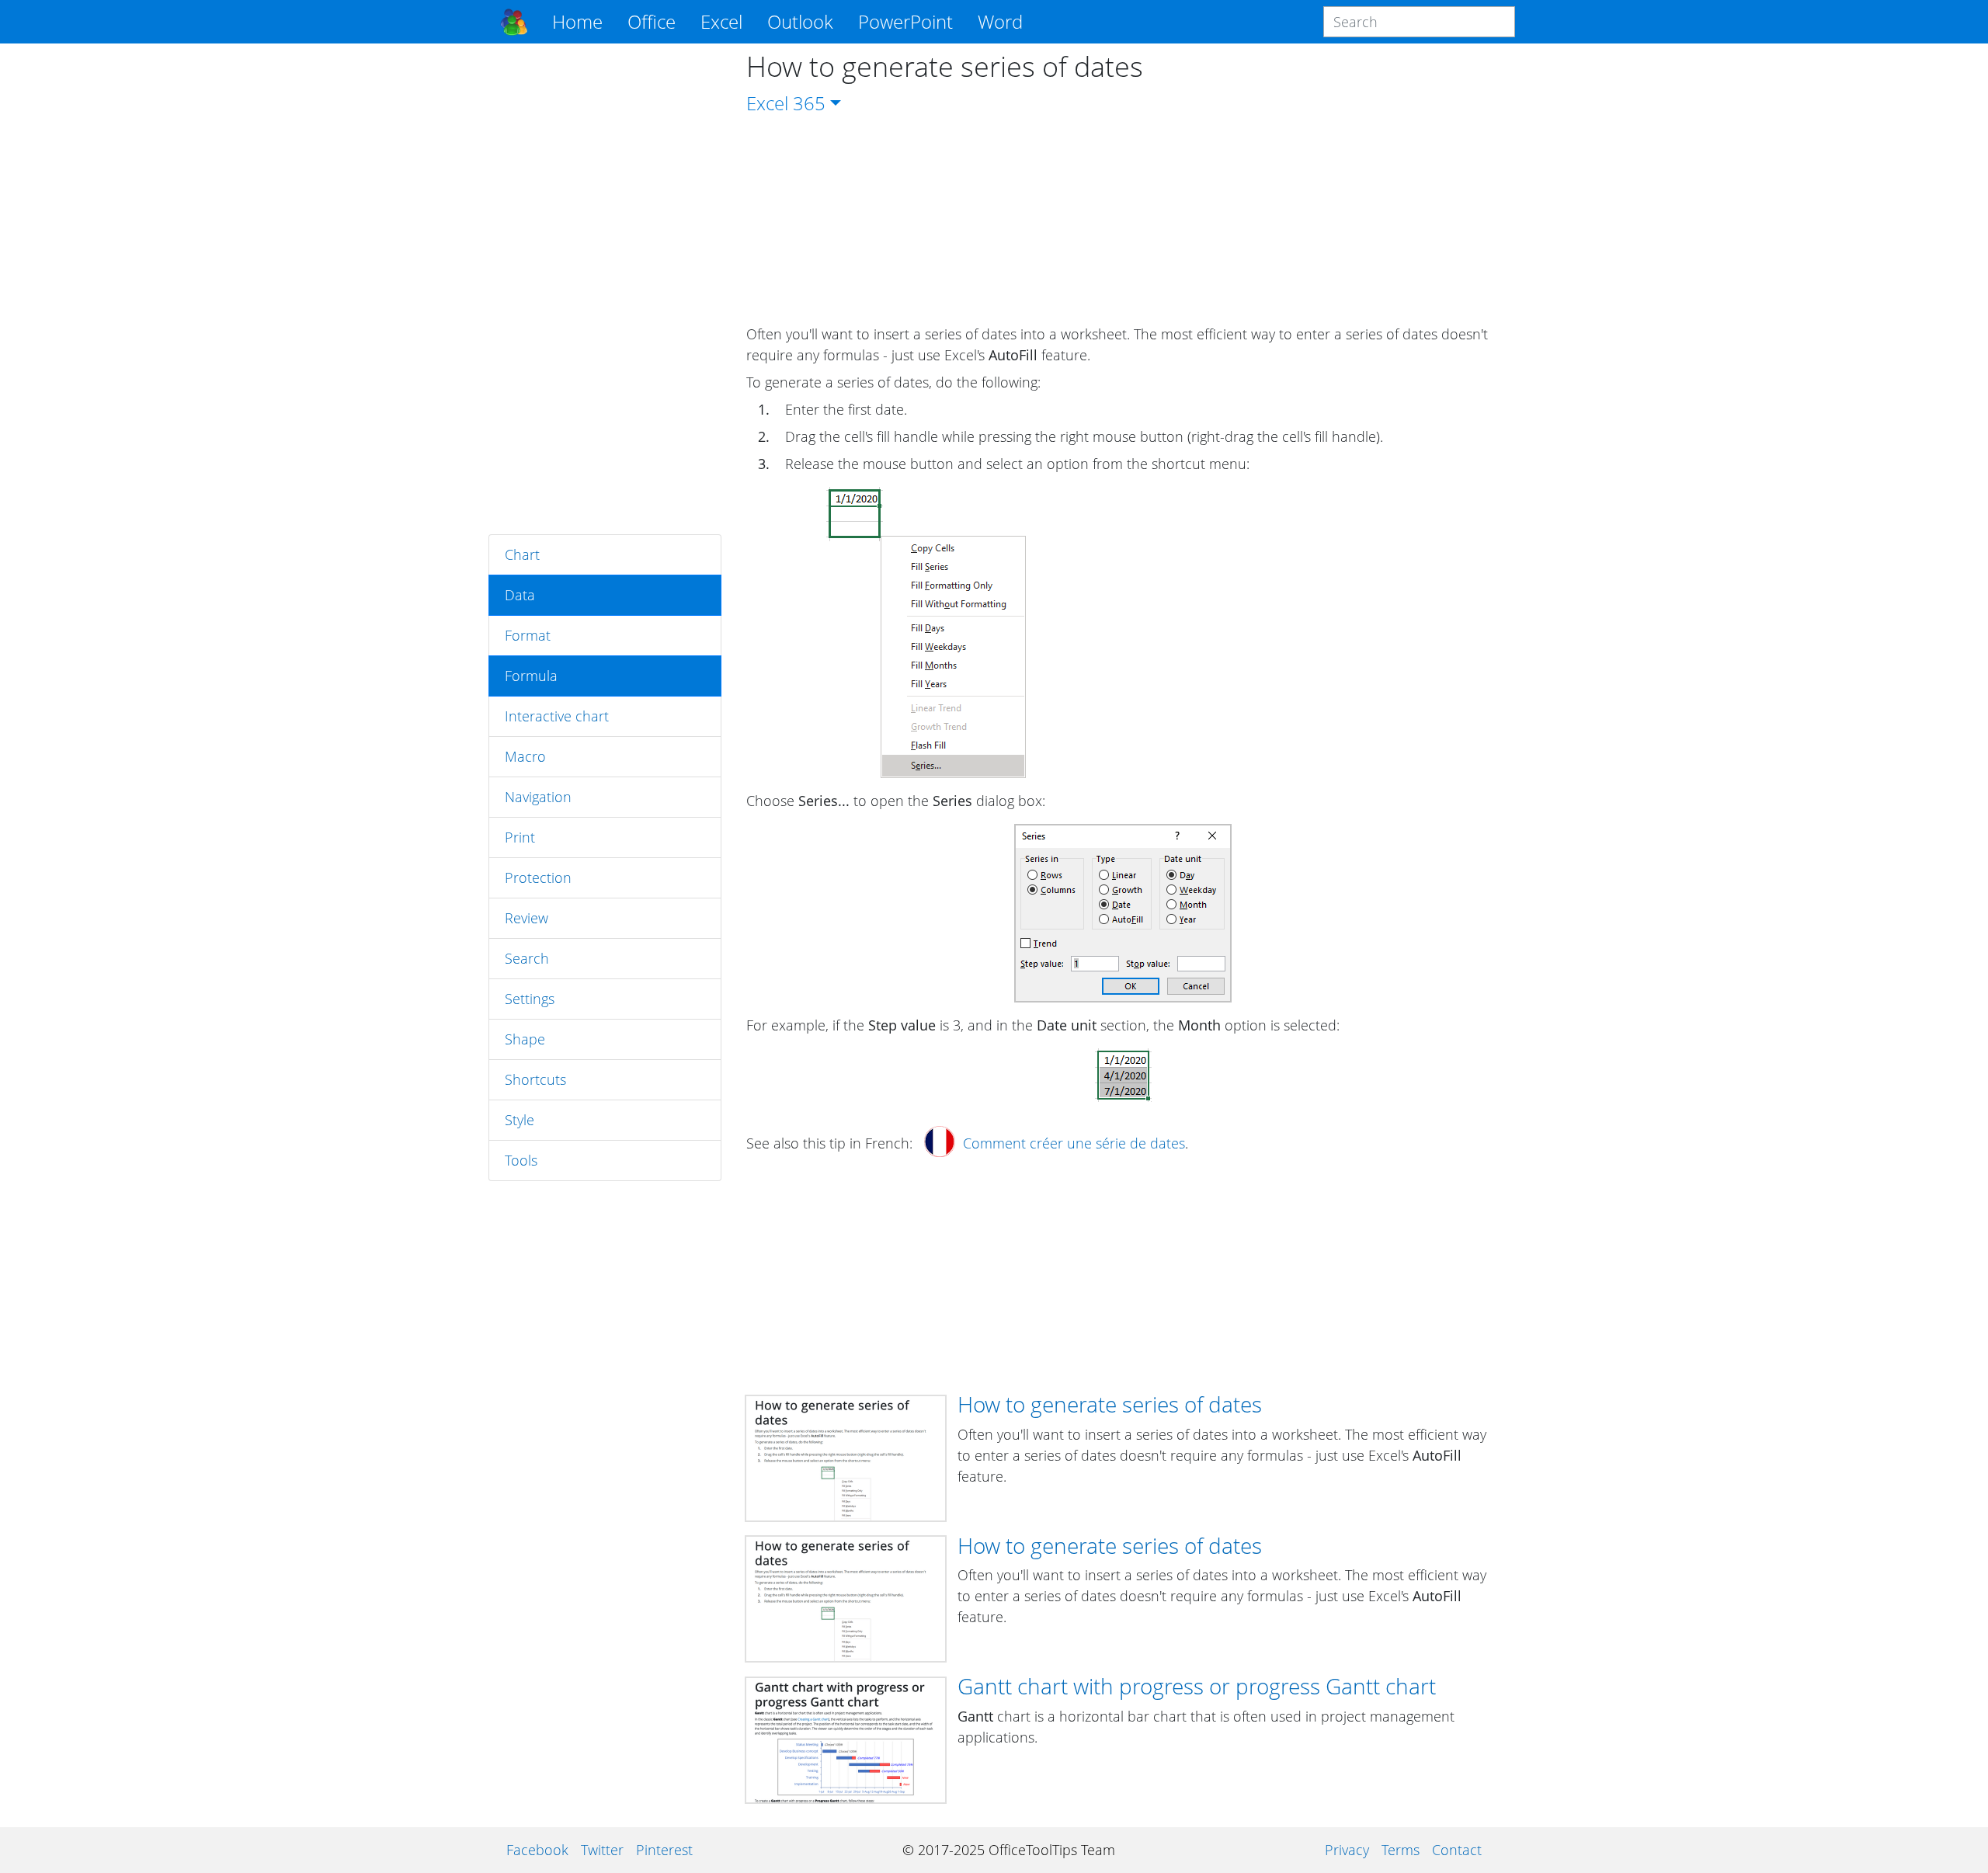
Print (520, 837)
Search (527, 958)
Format (528, 635)
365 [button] (809, 103)
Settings (530, 999)
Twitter (602, 1850)
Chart (522, 554)
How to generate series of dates (1110, 1404)
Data (520, 595)
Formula (531, 676)
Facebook (537, 1850)
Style (520, 1120)
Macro (525, 756)
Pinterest (664, 1850)
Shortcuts (535, 1079)
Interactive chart (557, 716)
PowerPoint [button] (905, 21)
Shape (525, 1039)
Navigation (538, 797)
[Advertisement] (605, 289)
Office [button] (652, 21)
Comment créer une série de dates (1074, 1143)
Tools (521, 1160)
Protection (538, 877)
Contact (1457, 1850)
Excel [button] (721, 21)
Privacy (1347, 1850)
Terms (1401, 1850)
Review (527, 918)
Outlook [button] (800, 21)
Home (577, 21)
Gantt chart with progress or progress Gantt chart (1197, 1686)
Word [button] (1000, 21)
